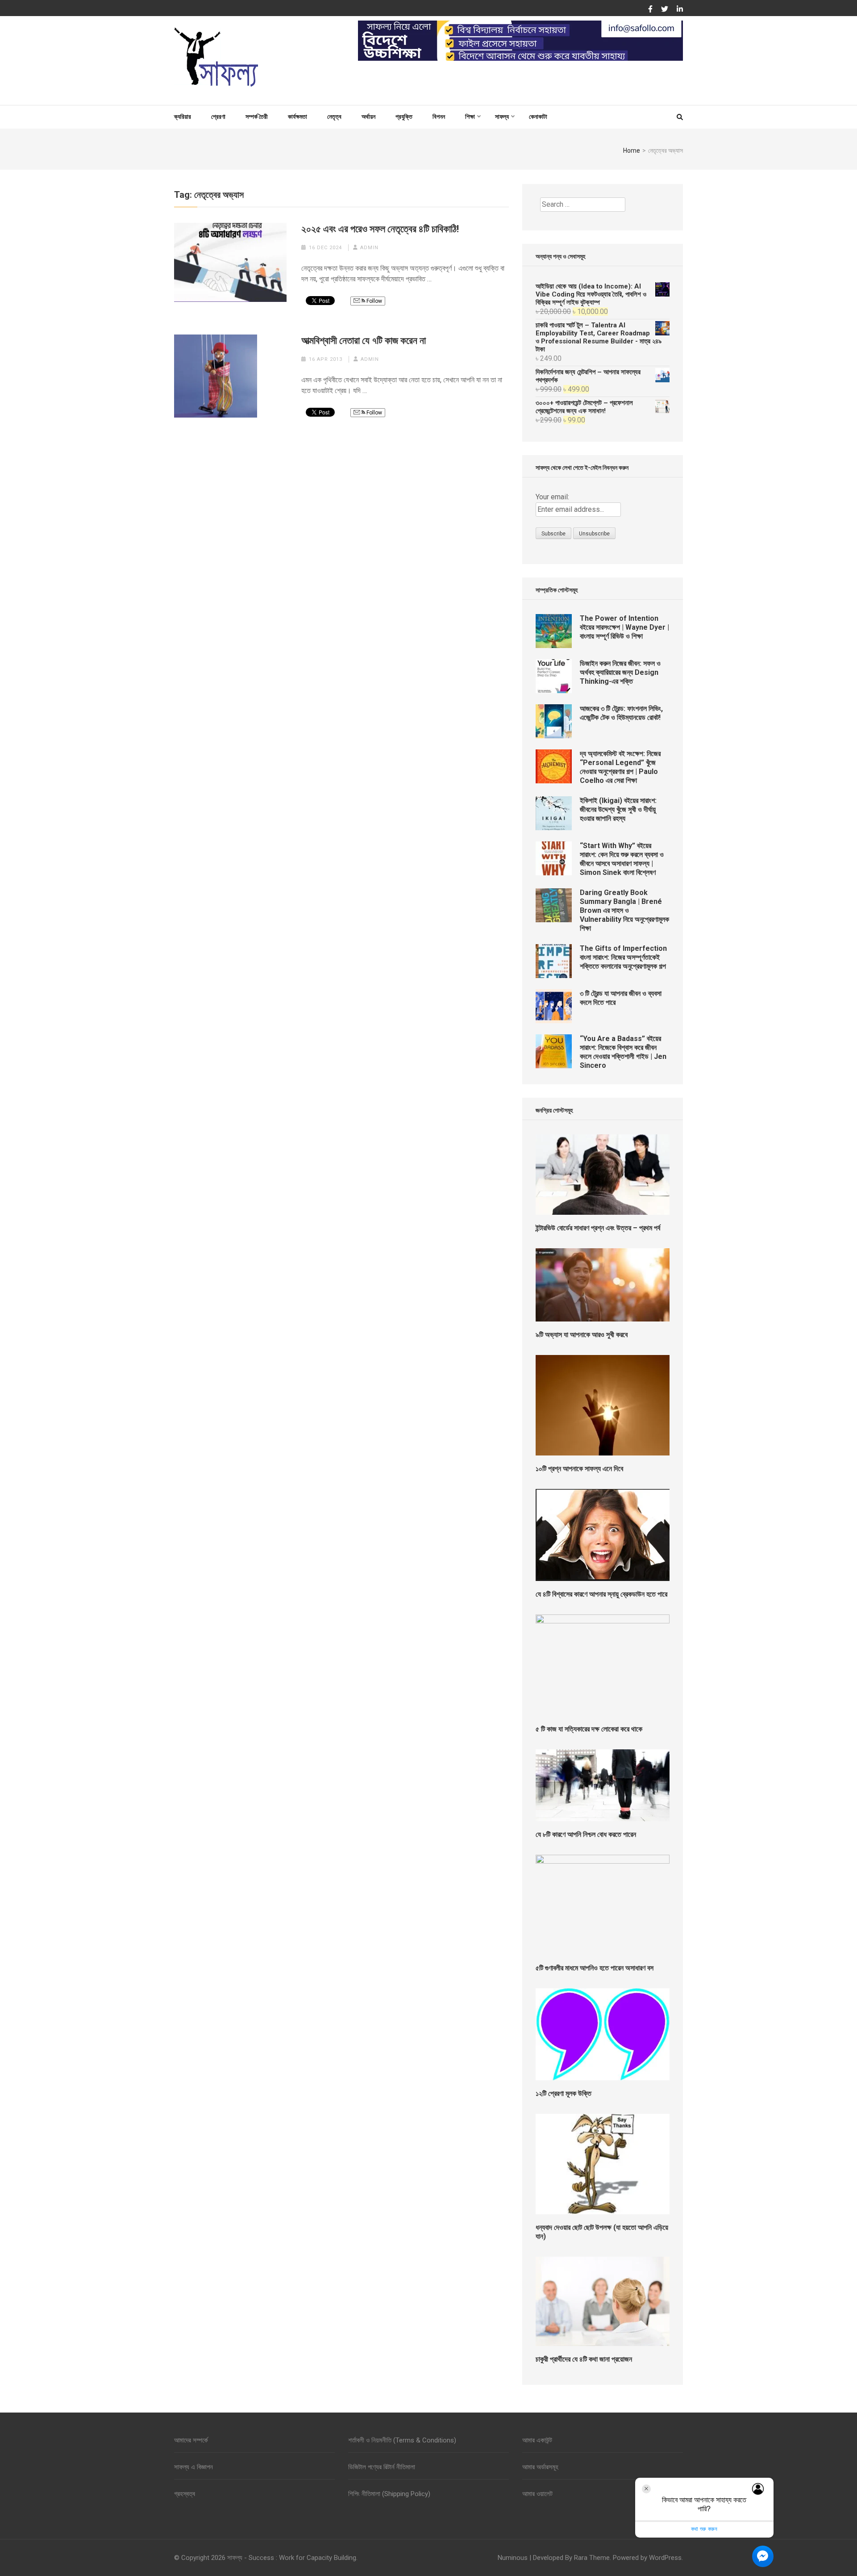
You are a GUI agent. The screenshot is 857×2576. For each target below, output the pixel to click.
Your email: (552, 497)
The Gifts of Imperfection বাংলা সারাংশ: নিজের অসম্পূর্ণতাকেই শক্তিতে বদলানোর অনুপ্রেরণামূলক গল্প (623, 957)
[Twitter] (665, 9)
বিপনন (439, 117)
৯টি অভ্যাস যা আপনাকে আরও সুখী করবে (582, 1335)
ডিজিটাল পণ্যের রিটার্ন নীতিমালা (382, 2467)
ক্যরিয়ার (183, 117)
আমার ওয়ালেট (537, 2494)
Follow (374, 301)
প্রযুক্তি (404, 117)
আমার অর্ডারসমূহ (540, 2467)
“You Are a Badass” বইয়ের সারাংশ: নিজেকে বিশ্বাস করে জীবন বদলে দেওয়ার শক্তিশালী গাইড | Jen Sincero (623, 1052)
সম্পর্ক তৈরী (257, 117)
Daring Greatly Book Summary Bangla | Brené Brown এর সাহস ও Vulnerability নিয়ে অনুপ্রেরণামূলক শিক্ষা (624, 910)
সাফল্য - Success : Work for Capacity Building (292, 2558)
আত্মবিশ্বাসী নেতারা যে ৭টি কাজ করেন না (364, 341)
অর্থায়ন (368, 117)
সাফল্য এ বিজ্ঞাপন (193, 2467)
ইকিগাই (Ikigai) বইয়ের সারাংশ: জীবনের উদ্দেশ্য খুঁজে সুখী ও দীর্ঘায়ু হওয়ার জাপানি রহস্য (618, 809)
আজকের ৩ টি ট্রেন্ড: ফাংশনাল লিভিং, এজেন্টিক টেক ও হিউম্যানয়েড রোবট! (621, 713)
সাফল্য (502, 117)
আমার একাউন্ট (537, 2440)
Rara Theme (592, 2558)
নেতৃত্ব (334, 117)
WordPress (665, 2558)
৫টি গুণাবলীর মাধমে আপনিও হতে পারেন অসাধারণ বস (595, 1968)
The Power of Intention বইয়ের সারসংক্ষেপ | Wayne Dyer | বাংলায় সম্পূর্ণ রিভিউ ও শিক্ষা (624, 627)
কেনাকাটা (538, 117)
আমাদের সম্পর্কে (191, 2440)
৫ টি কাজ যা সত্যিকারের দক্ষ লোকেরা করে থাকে (589, 1729)
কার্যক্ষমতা (297, 117)
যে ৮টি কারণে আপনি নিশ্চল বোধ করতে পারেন (586, 1834)
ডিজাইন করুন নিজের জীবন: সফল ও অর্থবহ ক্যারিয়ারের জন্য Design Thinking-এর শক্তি (620, 672)
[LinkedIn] (680, 9)
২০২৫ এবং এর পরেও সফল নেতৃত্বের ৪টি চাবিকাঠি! (380, 229)
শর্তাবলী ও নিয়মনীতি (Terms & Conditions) (402, 2440)
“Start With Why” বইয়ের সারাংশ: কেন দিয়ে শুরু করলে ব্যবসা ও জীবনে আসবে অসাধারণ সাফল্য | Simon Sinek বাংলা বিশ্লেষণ (622, 859)
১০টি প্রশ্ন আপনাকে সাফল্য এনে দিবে (579, 1469)
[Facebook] (650, 9)
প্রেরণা (218, 117)
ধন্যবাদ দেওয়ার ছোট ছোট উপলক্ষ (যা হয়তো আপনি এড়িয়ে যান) (602, 2232)
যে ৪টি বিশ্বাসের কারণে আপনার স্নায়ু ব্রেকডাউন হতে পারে (601, 1594)
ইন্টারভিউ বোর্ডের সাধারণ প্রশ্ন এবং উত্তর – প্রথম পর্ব (598, 1228)
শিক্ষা (470, 117)
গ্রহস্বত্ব (185, 2494)
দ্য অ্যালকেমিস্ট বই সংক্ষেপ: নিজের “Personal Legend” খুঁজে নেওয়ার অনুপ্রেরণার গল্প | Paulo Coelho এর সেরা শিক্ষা (620, 767)
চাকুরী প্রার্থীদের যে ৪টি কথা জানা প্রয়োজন (584, 2359)
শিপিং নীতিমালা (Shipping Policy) (389, 2494)
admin (369, 248)
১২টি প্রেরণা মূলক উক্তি (564, 2093)
